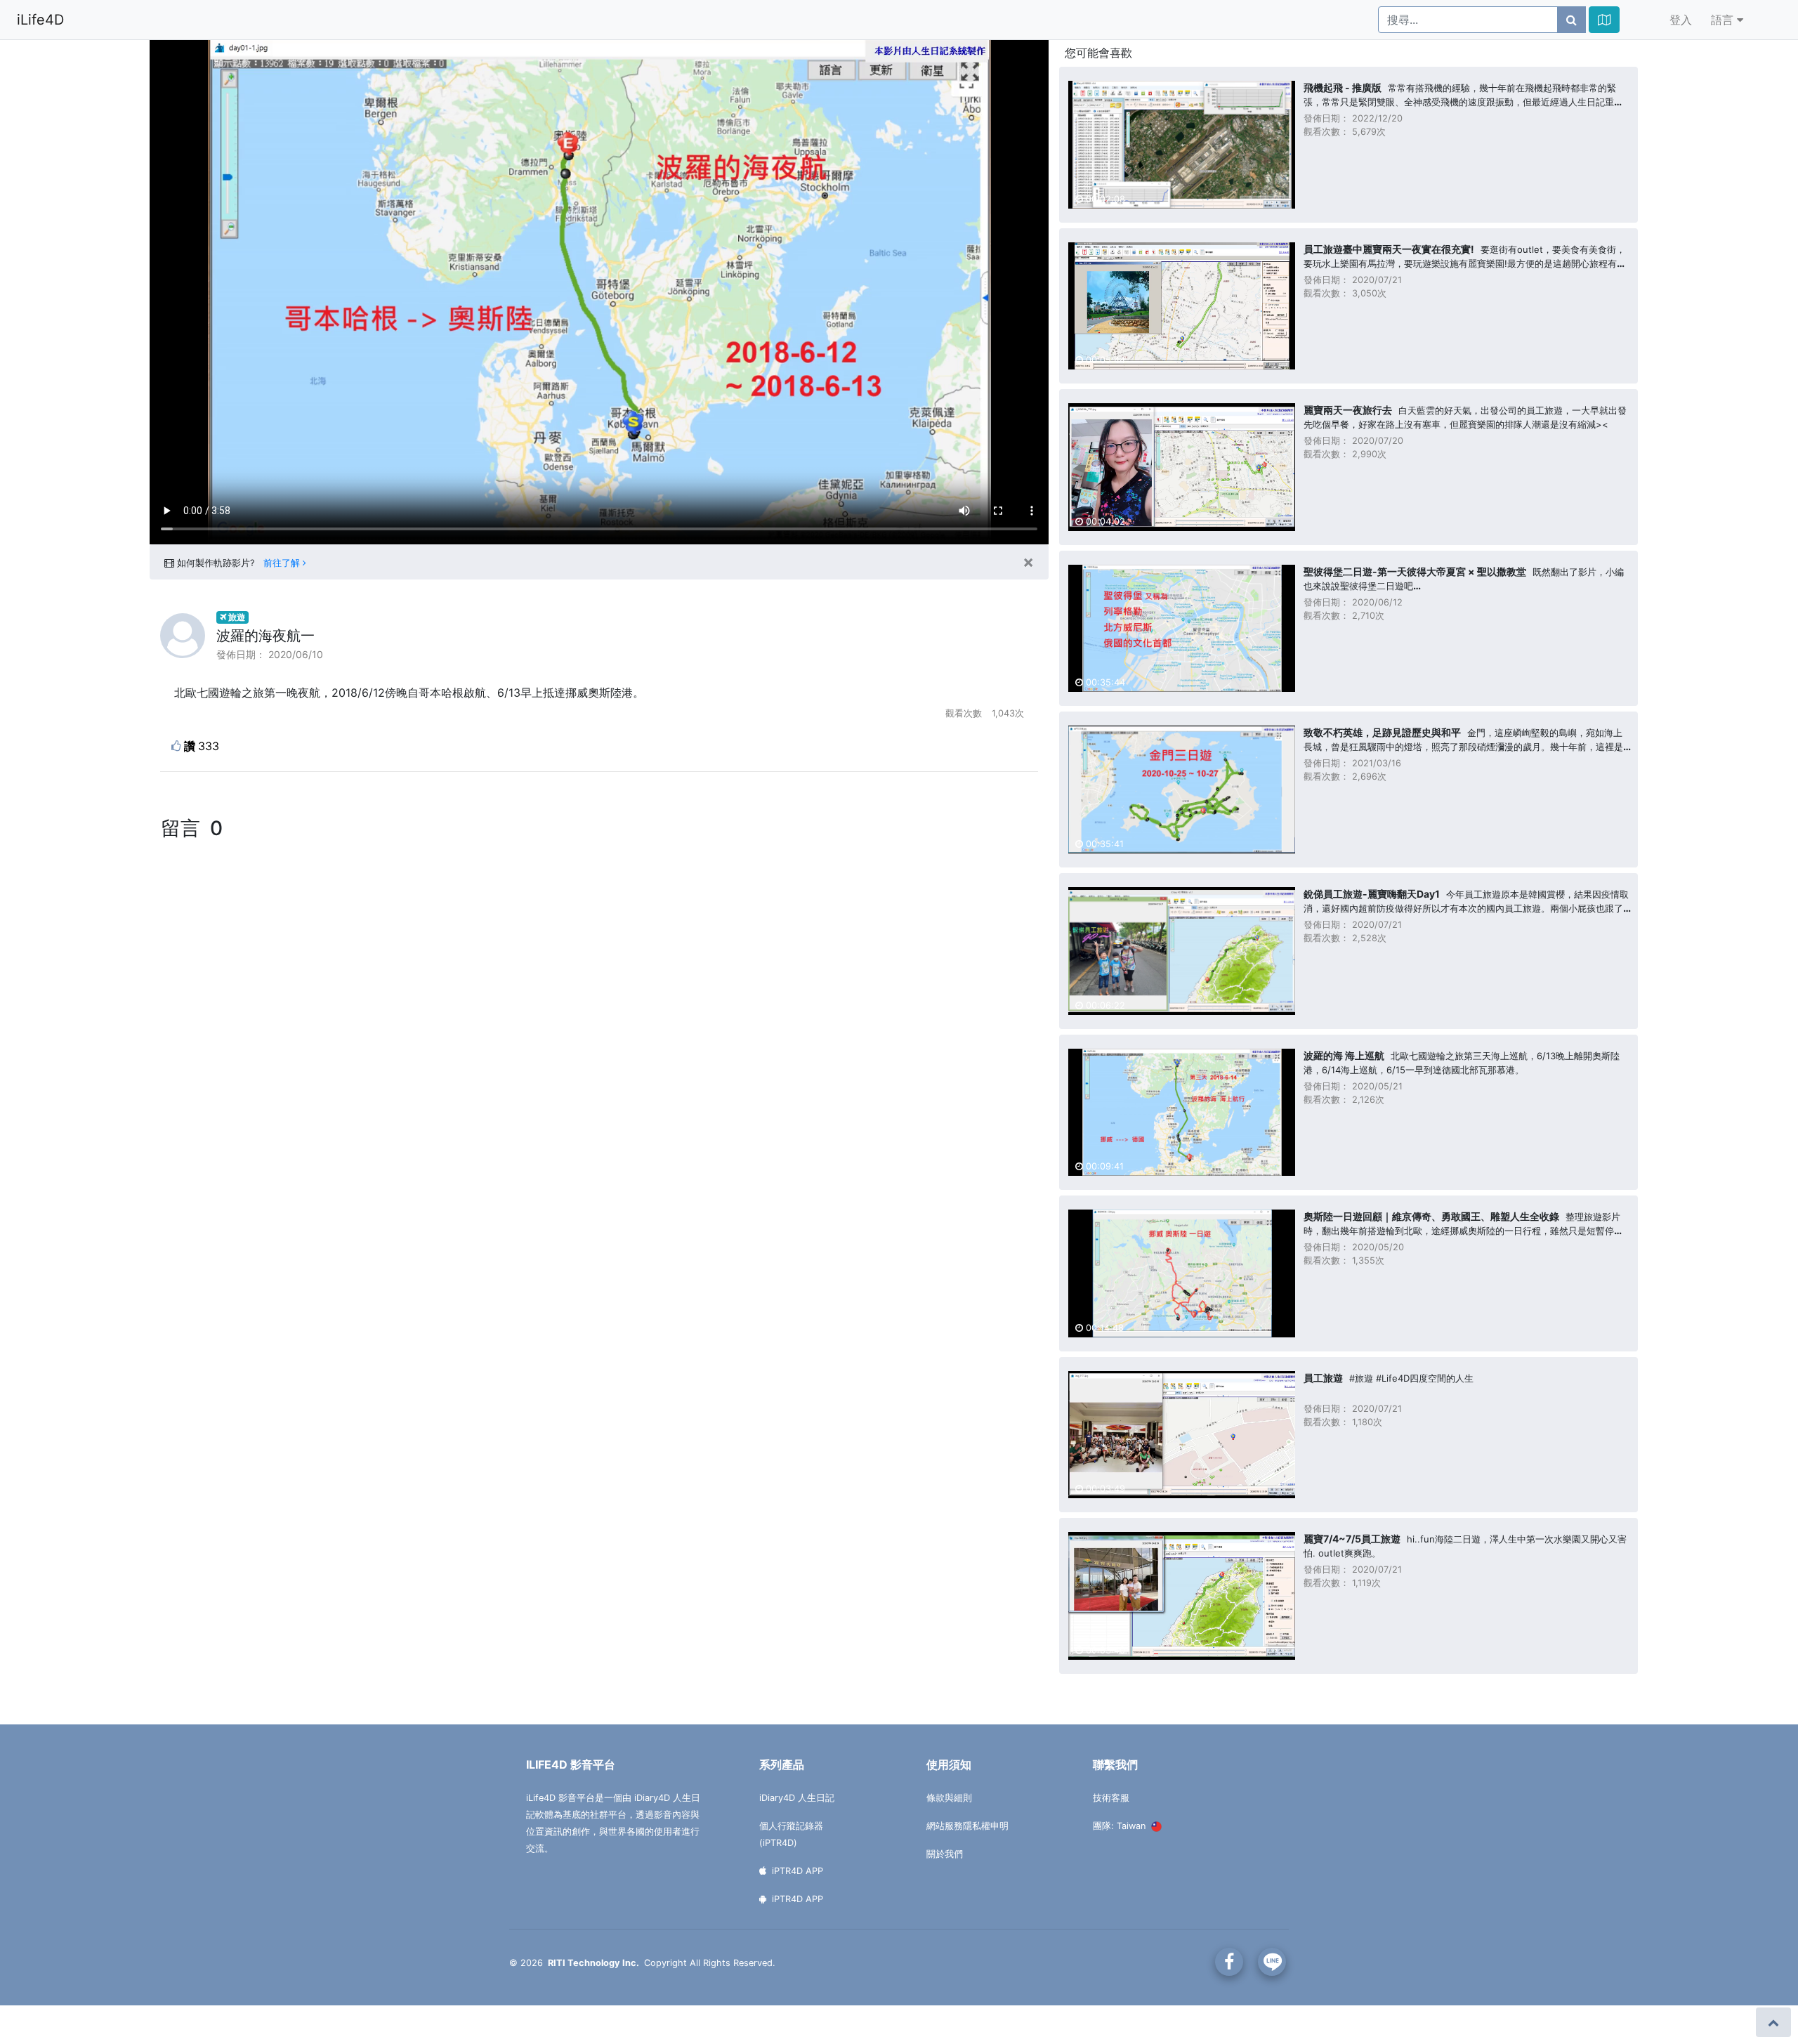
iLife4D (40, 20)
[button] (1604, 20)
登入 (1681, 20)
